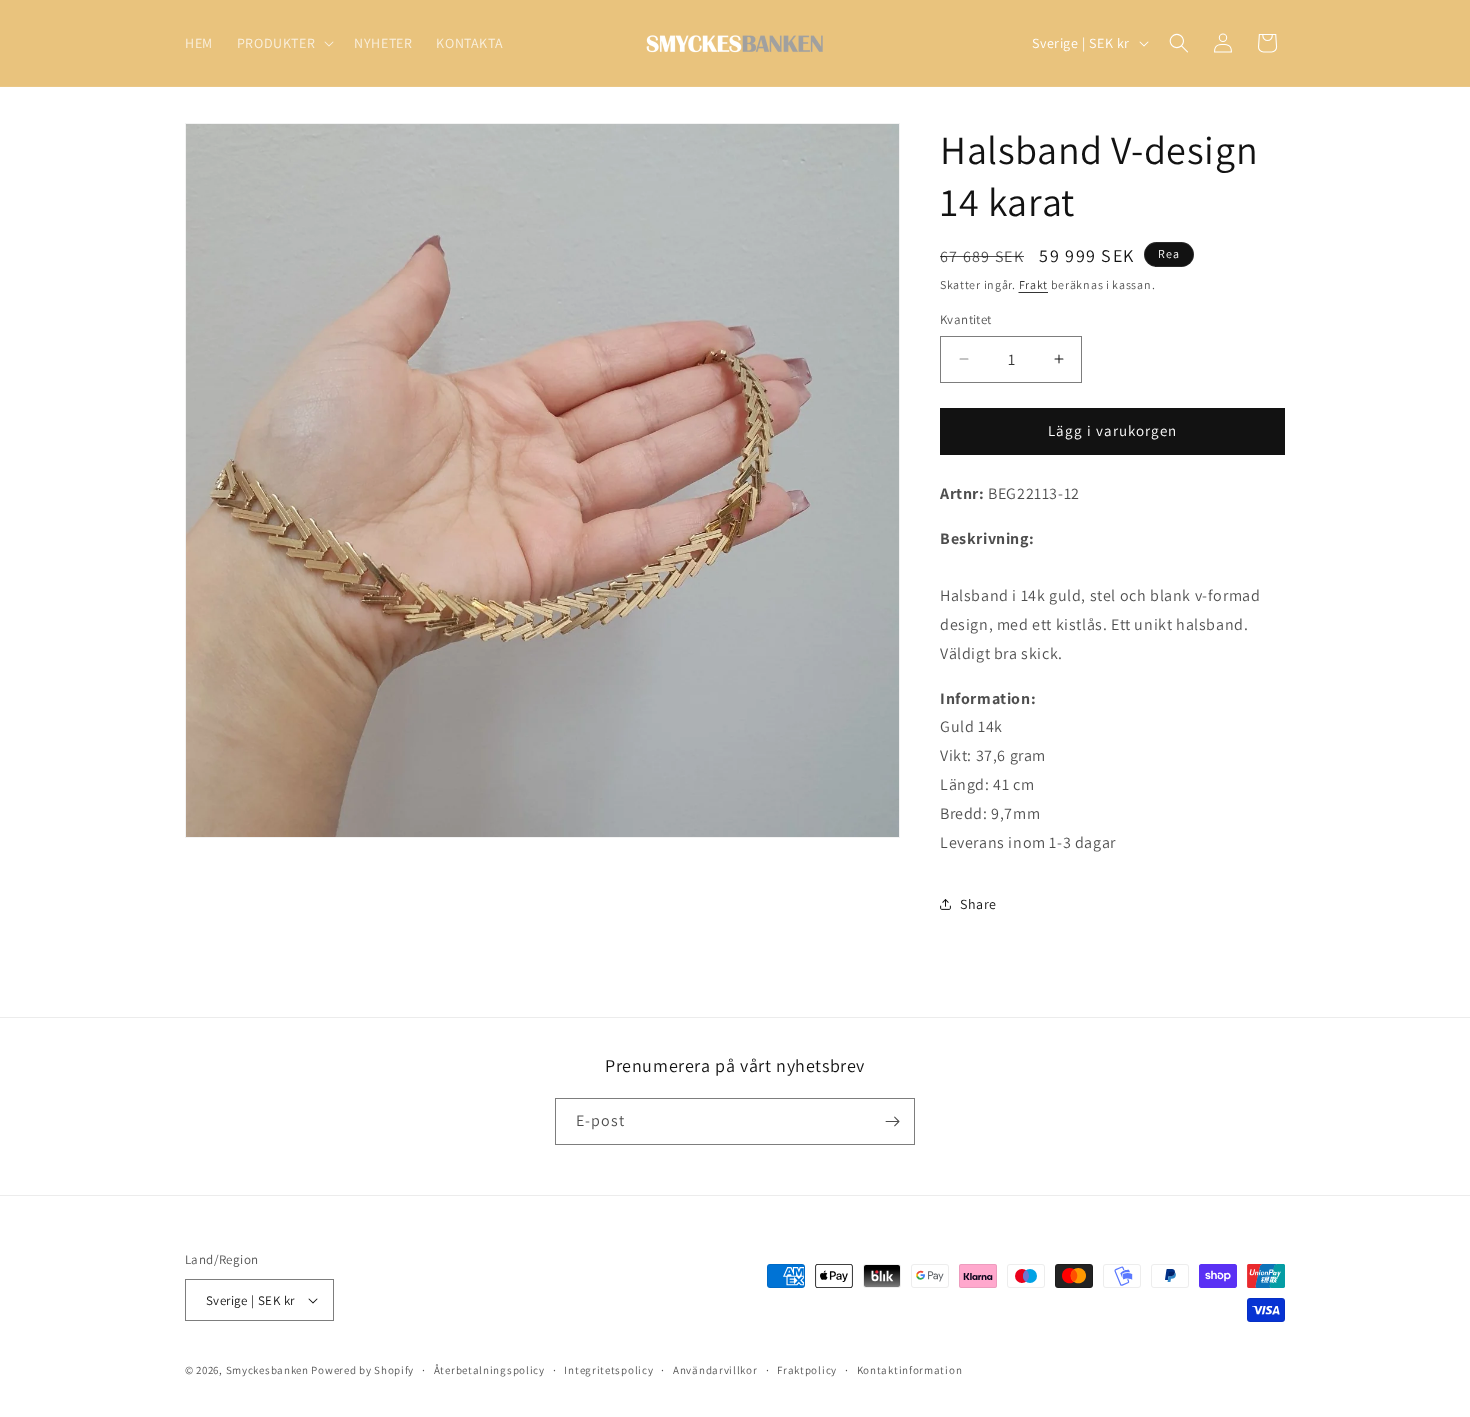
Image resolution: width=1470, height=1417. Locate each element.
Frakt (1034, 284)
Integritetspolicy (608, 1370)
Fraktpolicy (807, 1370)
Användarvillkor (715, 1370)
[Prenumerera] (892, 1121)
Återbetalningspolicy (489, 1370)
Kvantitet (966, 319)
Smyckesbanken (267, 1370)
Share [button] (978, 904)
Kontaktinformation (910, 1370)
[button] (283, 43)
